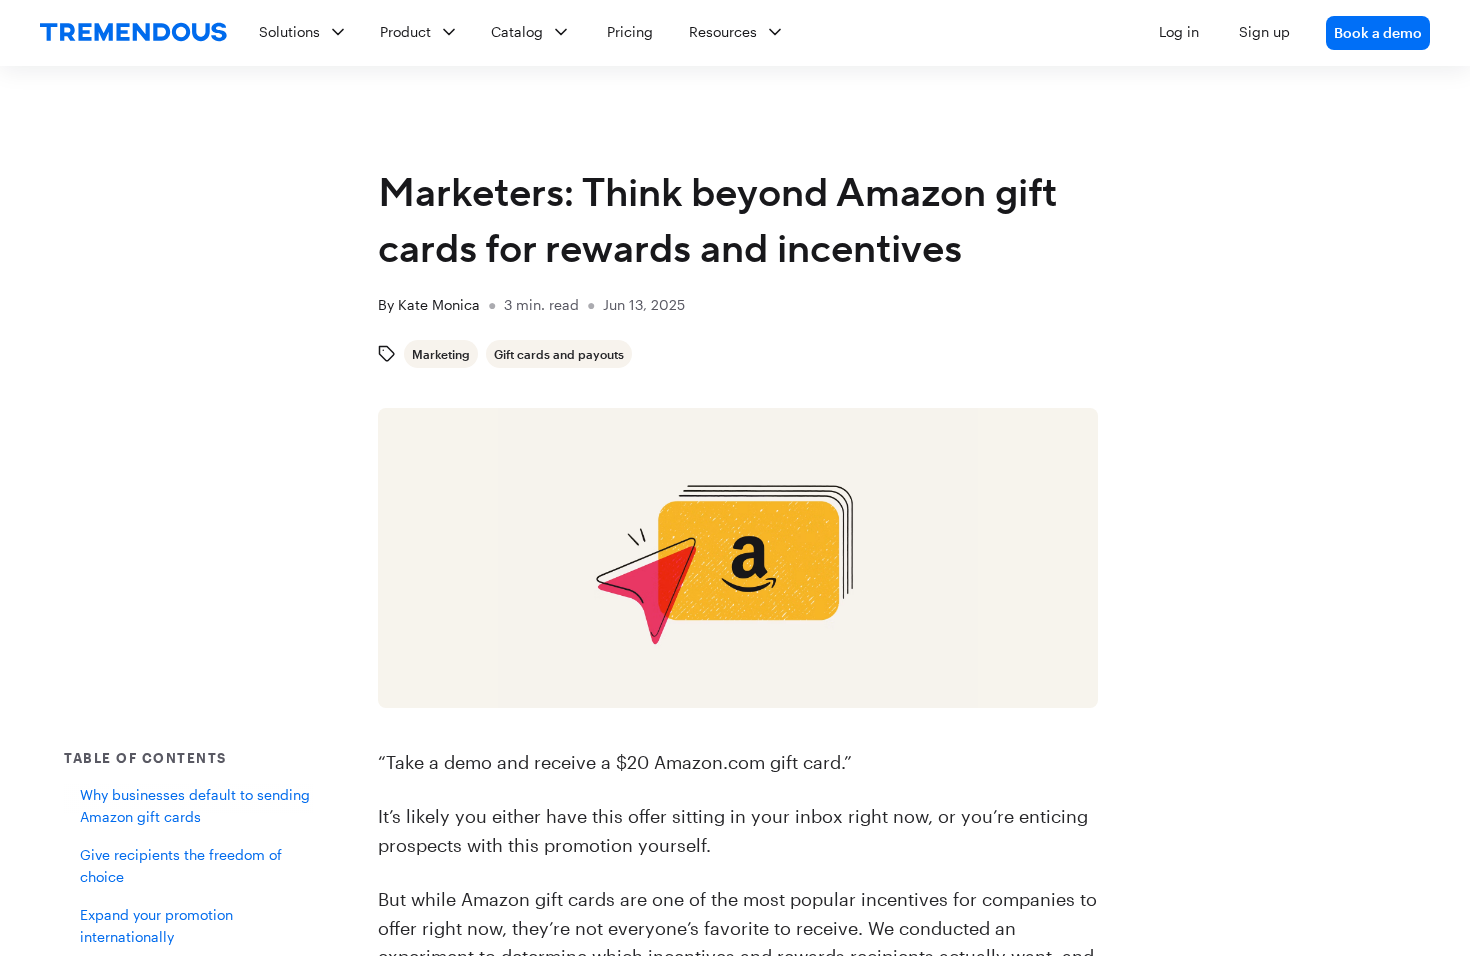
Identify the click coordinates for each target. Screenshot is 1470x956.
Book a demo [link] (1378, 32)
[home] (133, 33)
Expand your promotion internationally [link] (156, 925)
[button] (836, 33)
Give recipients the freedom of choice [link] (181, 865)
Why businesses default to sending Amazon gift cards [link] (195, 805)
